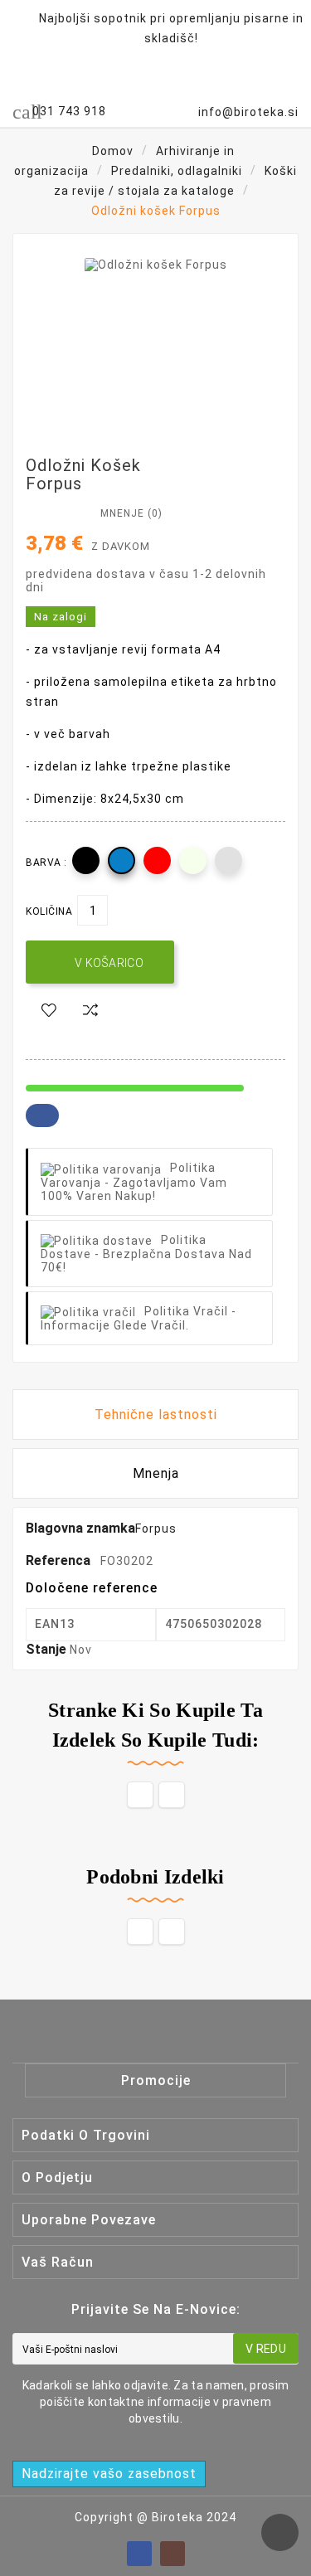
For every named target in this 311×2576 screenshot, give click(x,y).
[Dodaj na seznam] (49, 1011)
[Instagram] (173, 2554)
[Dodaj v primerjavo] (90, 1011)
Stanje (48, 1649)
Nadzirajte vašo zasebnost (109, 2474)
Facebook (42, 1115)
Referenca (60, 1560)
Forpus (156, 1529)
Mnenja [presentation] (156, 1473)
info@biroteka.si (248, 112)
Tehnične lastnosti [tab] (156, 1414)
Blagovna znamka (80, 1528)
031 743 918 (69, 111)
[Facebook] (139, 2554)
